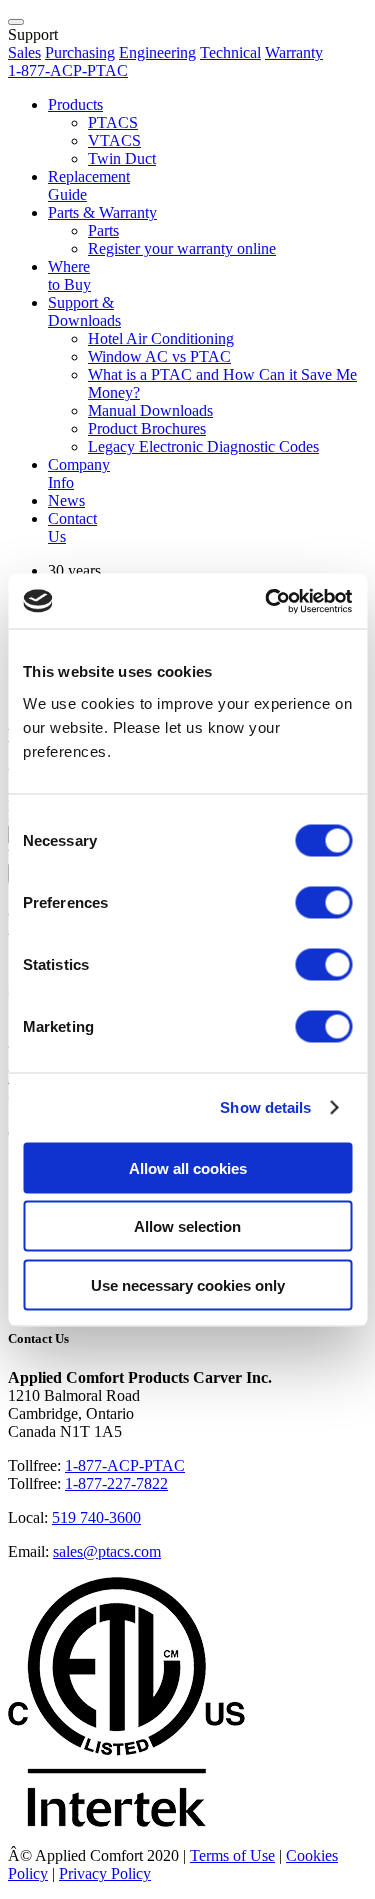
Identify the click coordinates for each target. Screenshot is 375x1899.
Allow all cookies (188, 1167)
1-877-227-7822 (116, 1483)
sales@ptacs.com (107, 1551)
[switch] (323, 902)
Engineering (157, 52)
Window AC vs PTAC (159, 356)
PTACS (113, 122)
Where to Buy (69, 275)
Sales (24, 52)
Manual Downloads (150, 410)
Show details (265, 1107)
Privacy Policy (105, 1873)
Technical (230, 52)
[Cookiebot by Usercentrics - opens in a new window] (267, 601)
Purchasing (80, 52)
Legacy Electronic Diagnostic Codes (203, 446)
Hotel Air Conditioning (161, 338)
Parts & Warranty (102, 212)
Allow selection (187, 1226)
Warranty (294, 52)
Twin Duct (122, 158)
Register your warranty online (182, 248)
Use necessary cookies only (188, 1284)
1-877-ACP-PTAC (125, 1465)
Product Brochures (147, 428)
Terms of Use (232, 1855)
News (66, 500)
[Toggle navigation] (16, 22)
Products (75, 104)
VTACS (114, 140)
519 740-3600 (96, 1517)
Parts (103, 230)
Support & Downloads (84, 311)
